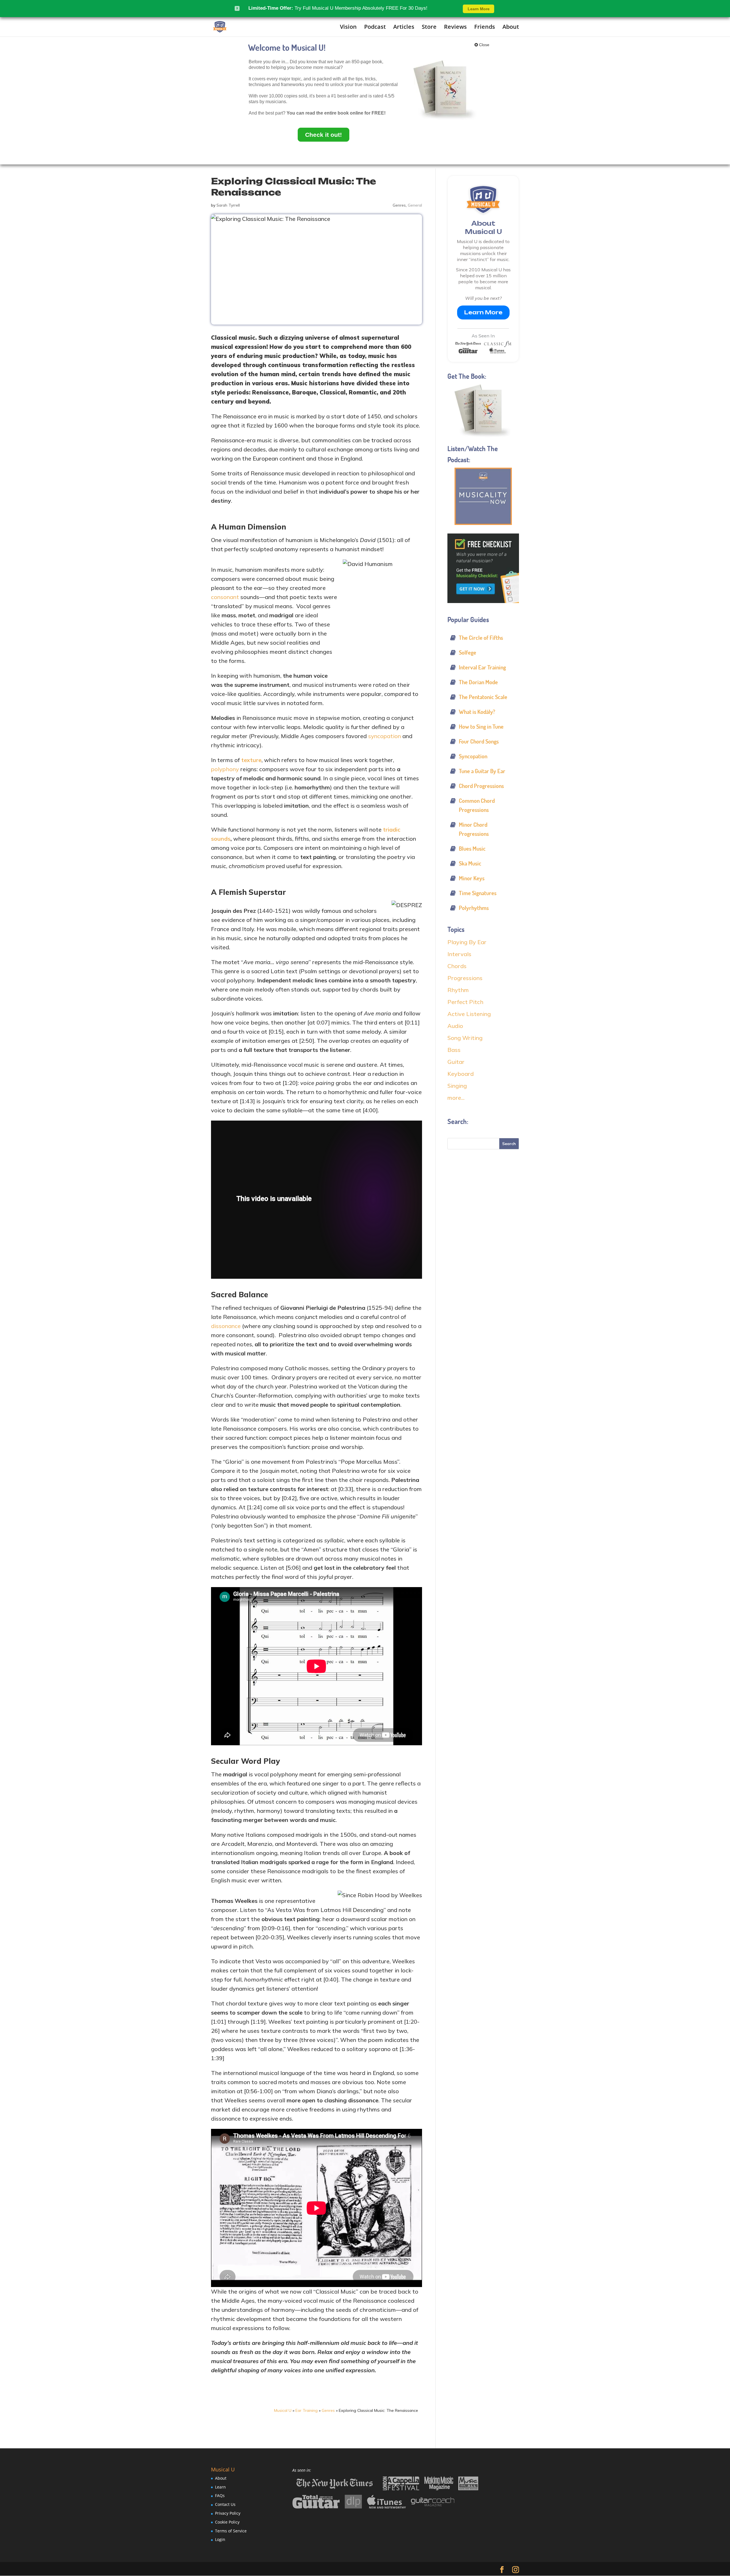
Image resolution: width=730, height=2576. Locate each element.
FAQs (220, 2495)
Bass (454, 1050)
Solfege (468, 652)
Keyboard (461, 1074)
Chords (457, 966)
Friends (485, 27)
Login (220, 2539)
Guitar (456, 1062)
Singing (457, 1086)
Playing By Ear (467, 942)
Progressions (465, 978)
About (511, 27)
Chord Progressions (481, 786)
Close (484, 45)
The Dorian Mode (478, 682)
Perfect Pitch (465, 1002)
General (415, 205)
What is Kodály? (477, 712)
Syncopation (473, 756)
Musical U (283, 2410)
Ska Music (470, 863)
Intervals (459, 954)
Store (429, 27)
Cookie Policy (227, 2522)
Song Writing (465, 1038)
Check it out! (324, 135)
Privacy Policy (228, 2513)
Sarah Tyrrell (228, 205)
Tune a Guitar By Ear (482, 771)
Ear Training (307, 2410)
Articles (404, 27)
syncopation (385, 736)
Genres (399, 205)
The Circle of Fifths (481, 638)
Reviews (455, 27)
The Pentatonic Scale (483, 697)
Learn (220, 2487)
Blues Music (472, 849)
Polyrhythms (474, 908)
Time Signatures (478, 893)
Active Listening (469, 1014)
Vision (348, 27)
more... (456, 1098)
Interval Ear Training (482, 667)
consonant (225, 597)
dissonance (226, 1326)
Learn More (483, 312)
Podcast (375, 27)
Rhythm (458, 990)
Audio (455, 1026)
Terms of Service (231, 2531)
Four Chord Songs (479, 741)
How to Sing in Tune (481, 727)
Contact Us (225, 2504)
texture (251, 760)
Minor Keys (472, 878)
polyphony (225, 769)
